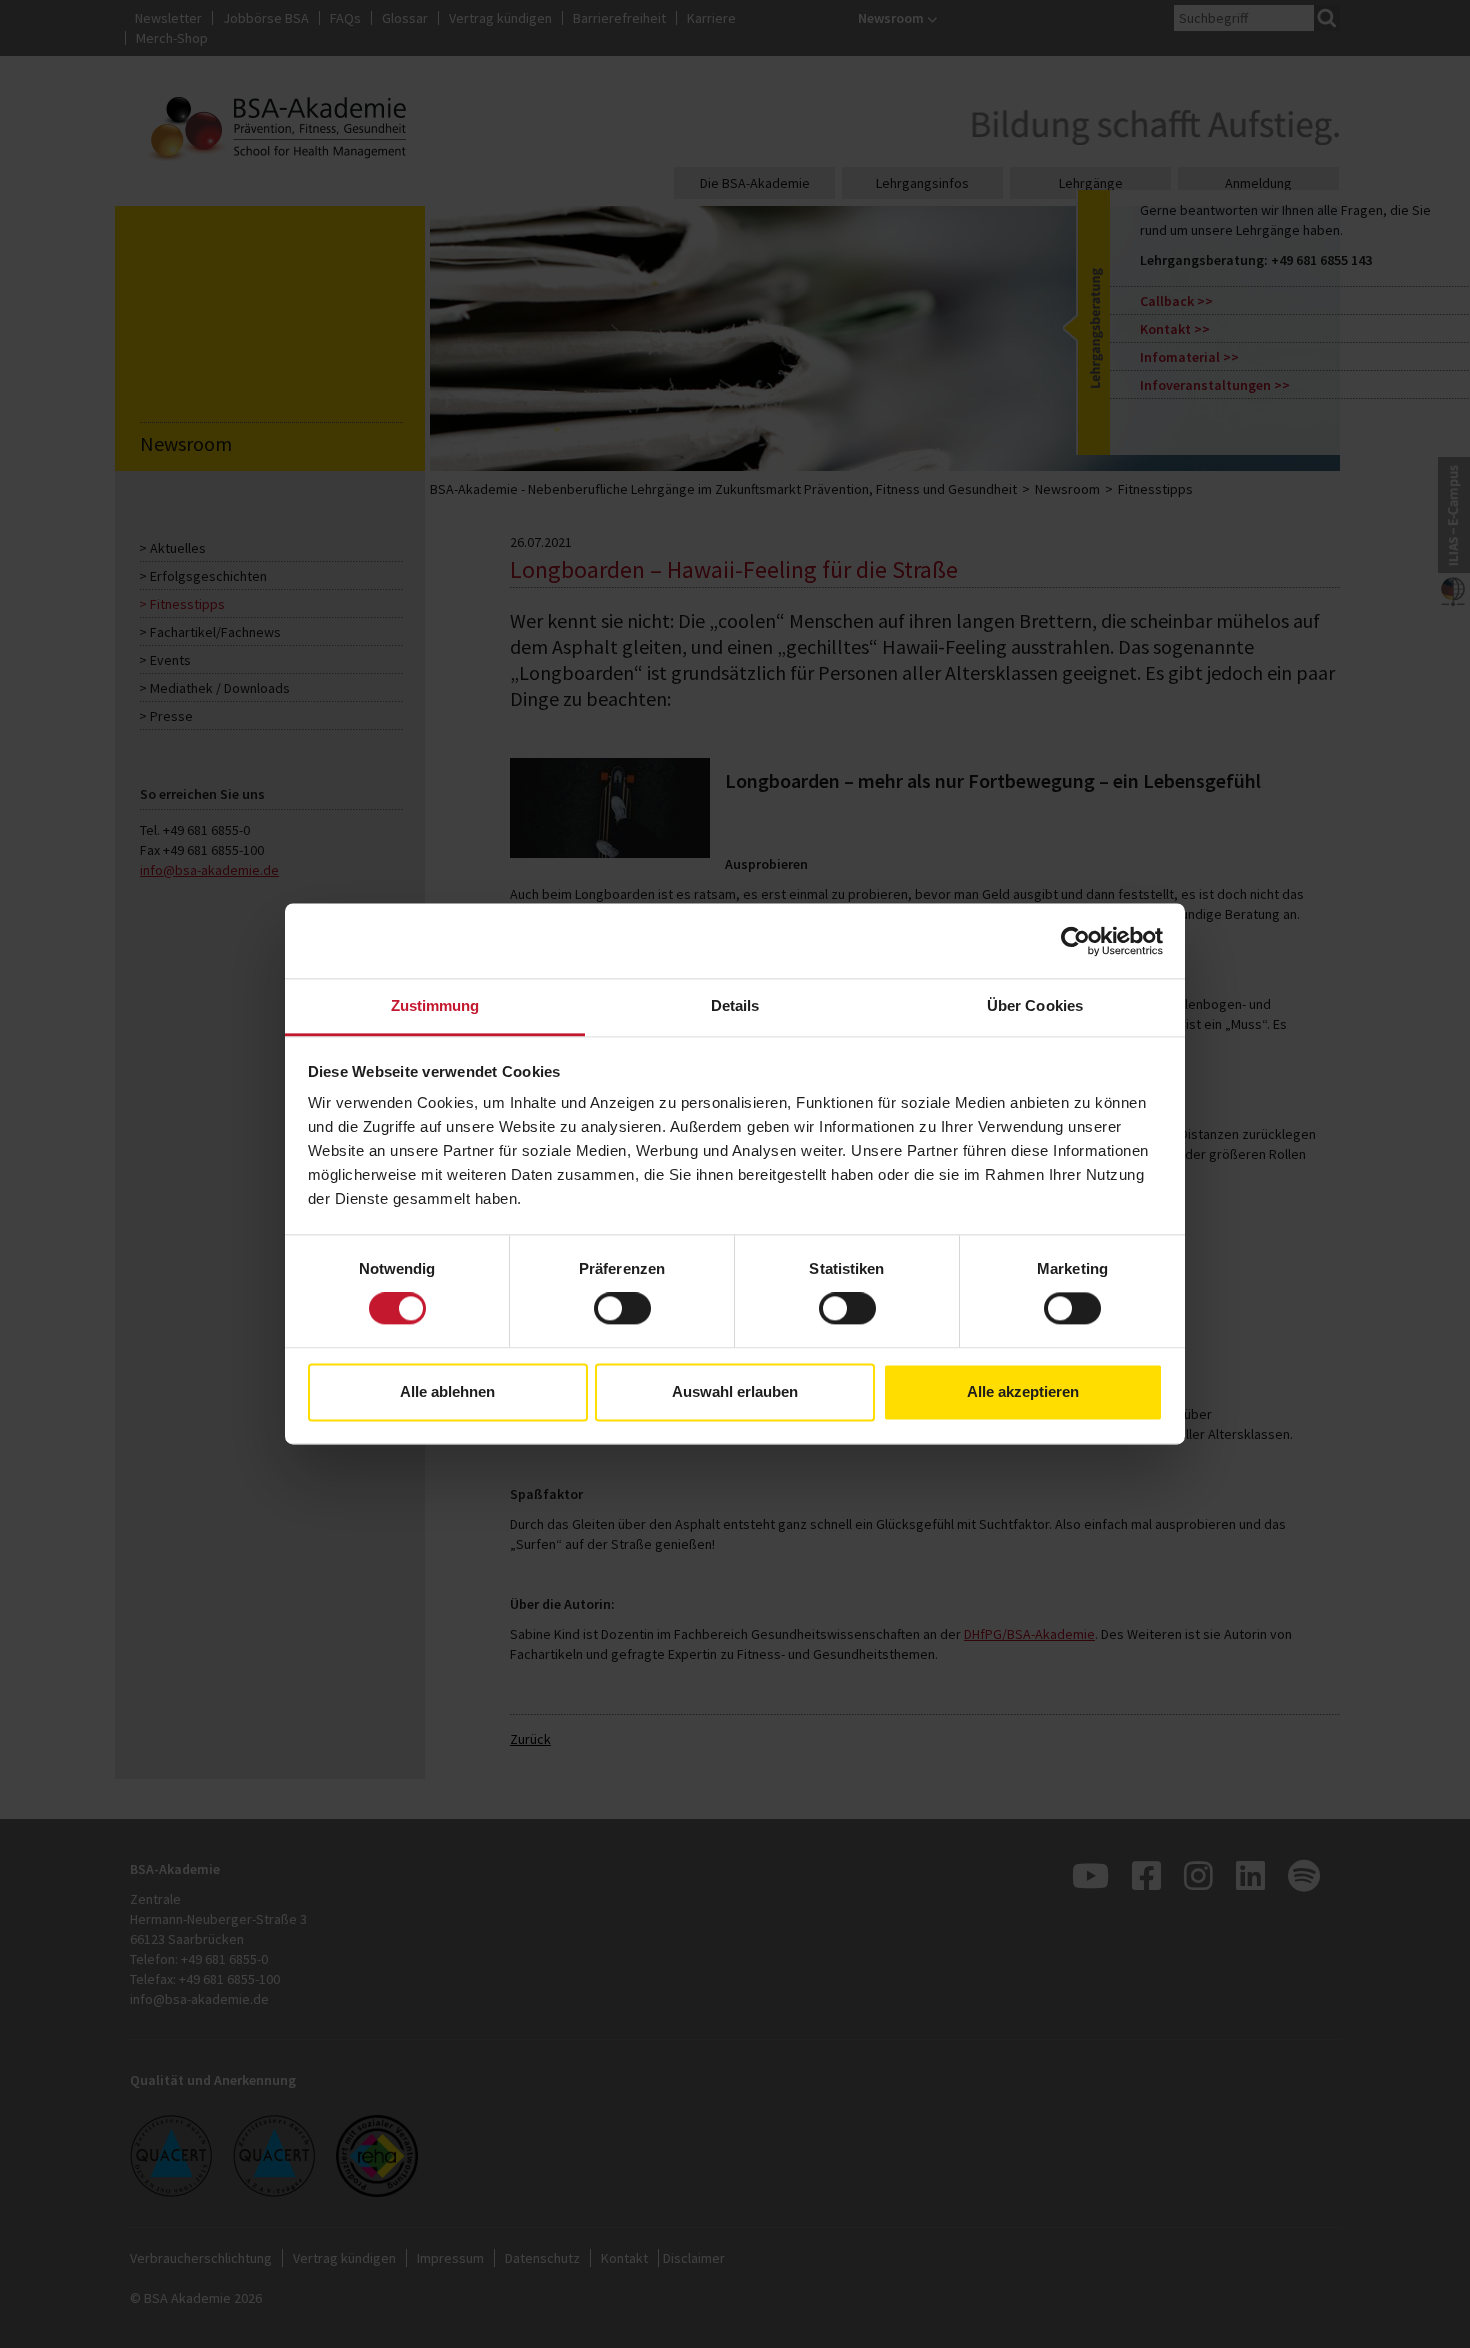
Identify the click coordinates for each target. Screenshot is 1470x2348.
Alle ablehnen (447, 1391)
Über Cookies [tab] (1035, 1005)
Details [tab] (735, 1005)
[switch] (622, 1309)
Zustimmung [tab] (435, 1005)
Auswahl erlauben (735, 1391)
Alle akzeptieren (1023, 1391)
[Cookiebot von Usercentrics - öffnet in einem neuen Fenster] (1075, 941)
